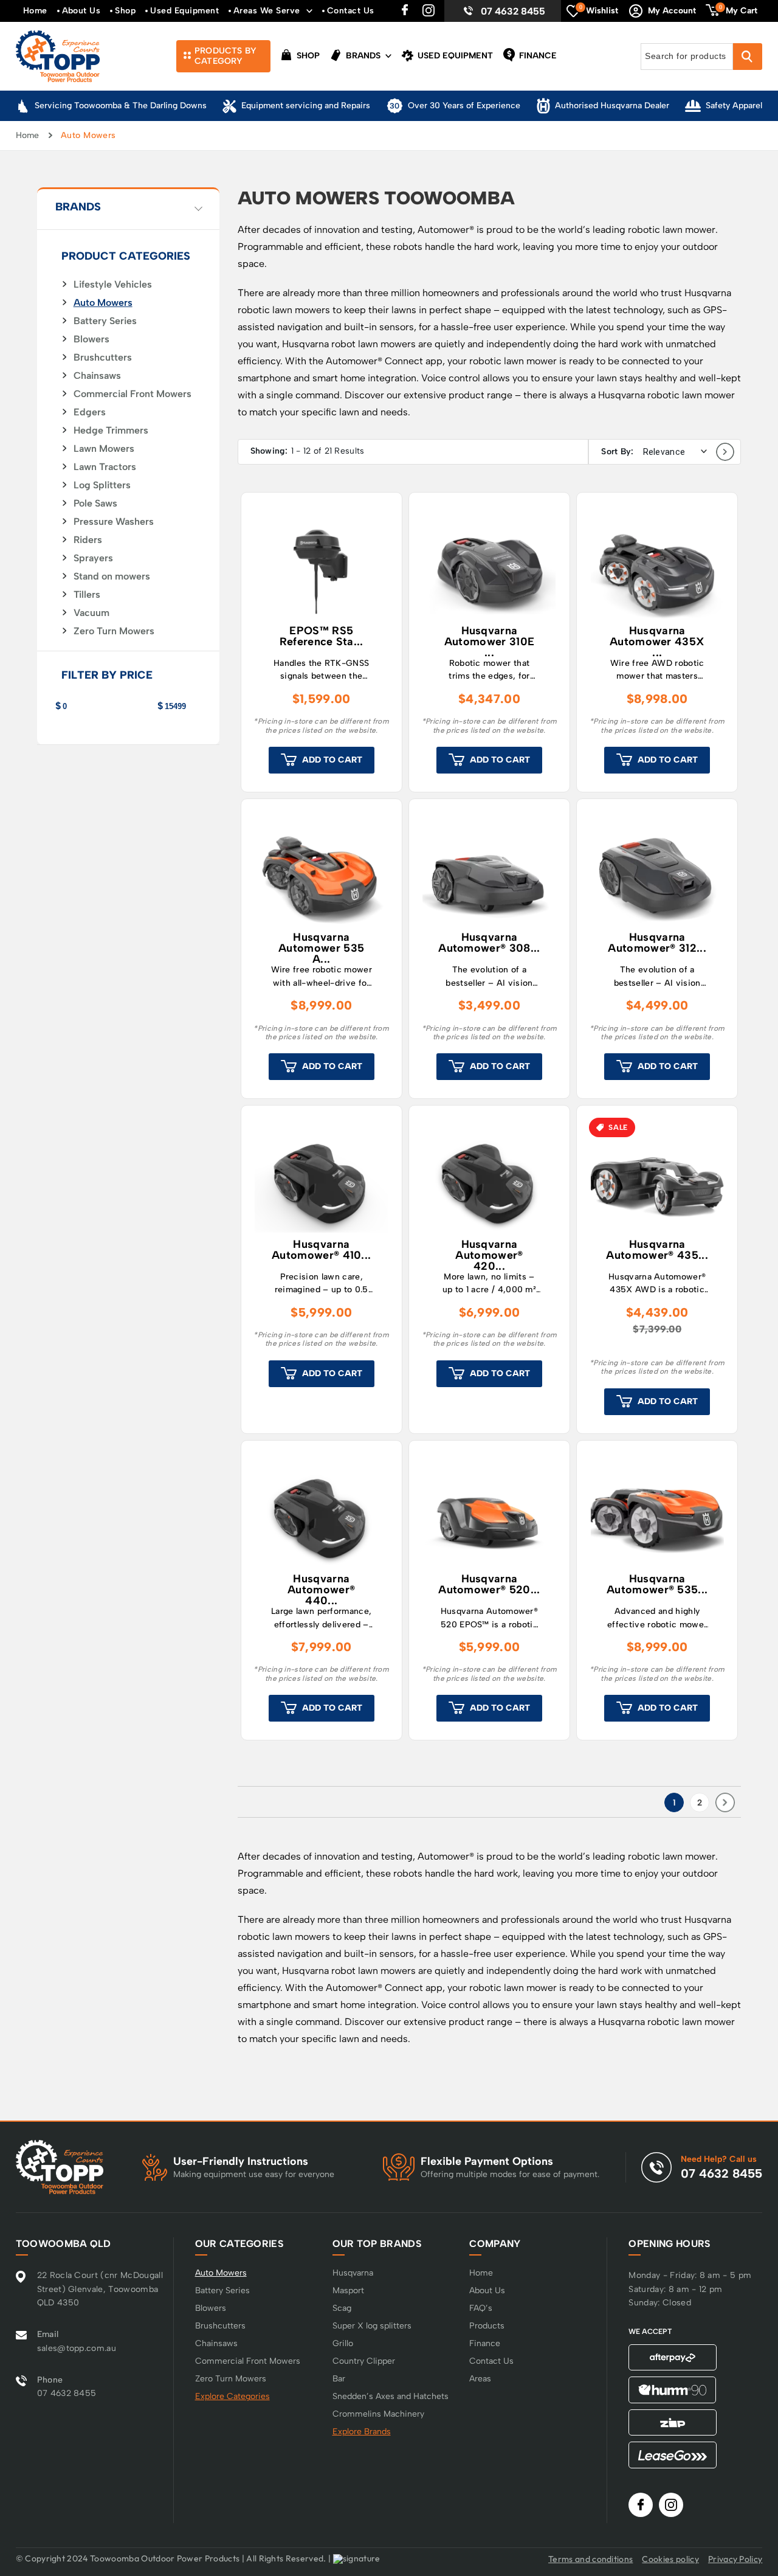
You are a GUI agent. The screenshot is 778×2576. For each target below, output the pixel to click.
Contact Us (351, 11)
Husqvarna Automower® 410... (321, 1250)
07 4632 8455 (513, 11)
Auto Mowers (103, 303)
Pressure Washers (114, 522)
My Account (672, 11)
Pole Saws (95, 504)
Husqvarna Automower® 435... (657, 1250)
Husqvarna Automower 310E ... (489, 641)
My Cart (738, 10)
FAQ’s (481, 2308)
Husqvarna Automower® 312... (657, 943)
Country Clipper (364, 2361)
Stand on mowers (112, 576)
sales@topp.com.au (77, 2348)
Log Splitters (102, 485)
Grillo (343, 2343)
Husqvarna (353, 2273)
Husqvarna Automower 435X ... (657, 641)
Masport (348, 2290)
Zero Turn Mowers (114, 631)
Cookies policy (670, 2559)
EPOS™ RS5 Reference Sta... (322, 637)
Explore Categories (232, 2396)
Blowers (91, 339)
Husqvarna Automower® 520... (489, 1585)
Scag (342, 2308)
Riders (88, 540)
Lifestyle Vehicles (113, 285)
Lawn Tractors (105, 467)
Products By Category (225, 56)
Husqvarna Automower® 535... (657, 1585)
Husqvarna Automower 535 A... (321, 947)
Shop (125, 11)
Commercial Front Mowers (133, 394)
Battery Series (105, 321)
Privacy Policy (735, 2559)
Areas (480, 2379)
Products (487, 2326)
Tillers (87, 595)
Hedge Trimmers (111, 431)
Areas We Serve (267, 11)
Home (35, 11)
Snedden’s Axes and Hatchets (391, 2396)
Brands (362, 56)
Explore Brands (362, 2432)
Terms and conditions (590, 2559)
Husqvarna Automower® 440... (321, 1589)
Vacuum (91, 613)
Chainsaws (97, 376)
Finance (537, 56)
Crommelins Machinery (378, 2414)
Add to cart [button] (332, 760)
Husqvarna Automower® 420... (489, 1255)
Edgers (90, 412)
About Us (81, 11)
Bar (339, 2379)
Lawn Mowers (104, 449)
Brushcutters (103, 358)
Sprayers (93, 558)
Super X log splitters (372, 2326)
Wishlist (599, 10)
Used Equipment (184, 11)
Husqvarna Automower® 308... (489, 943)
